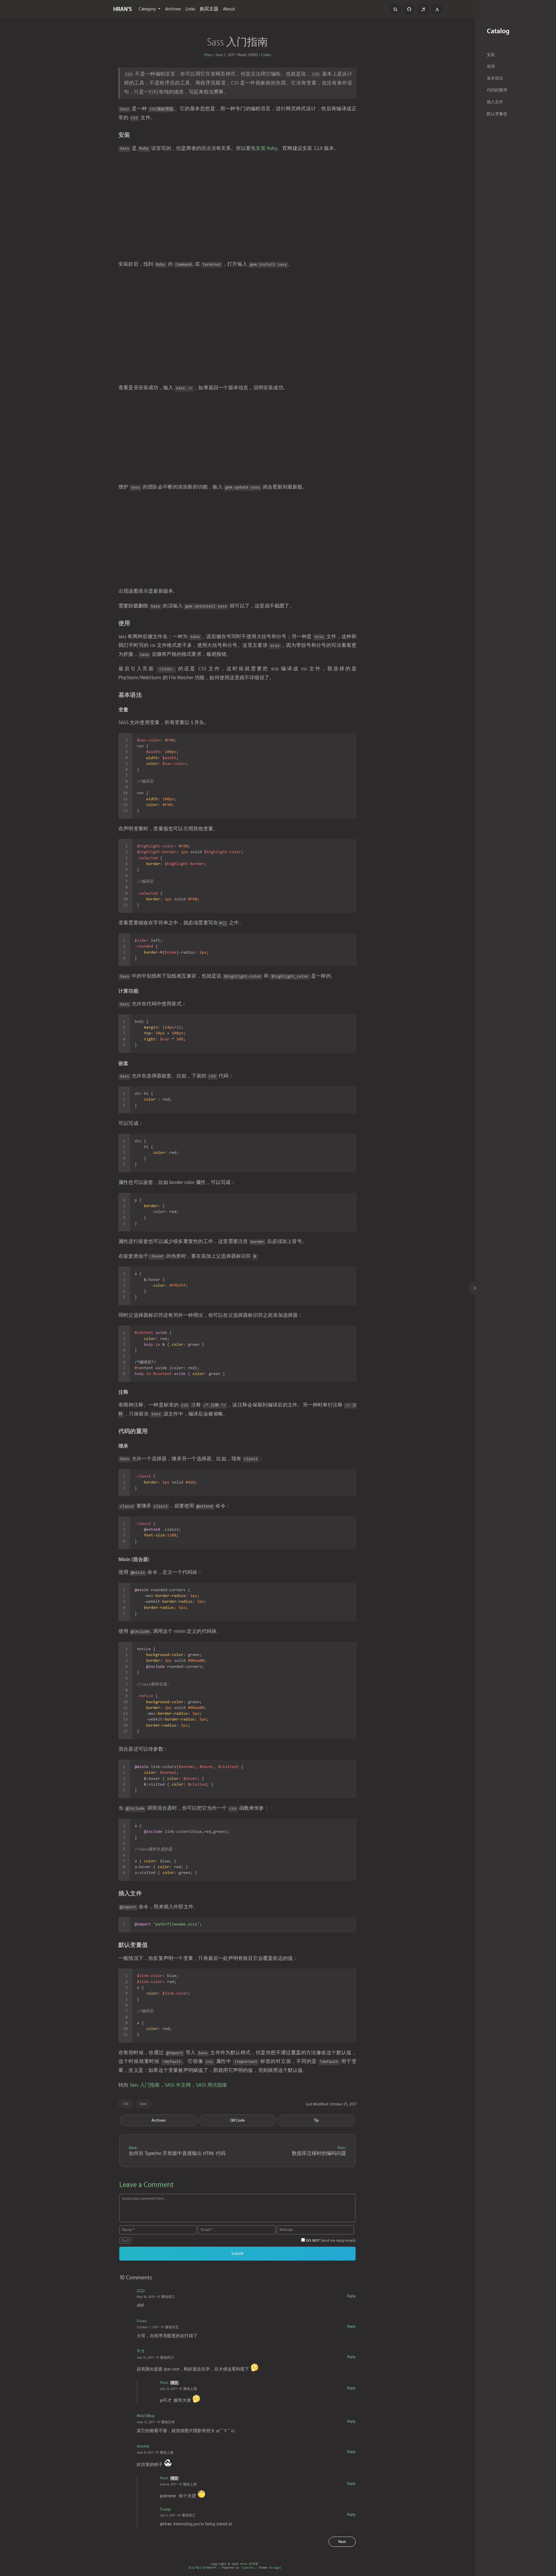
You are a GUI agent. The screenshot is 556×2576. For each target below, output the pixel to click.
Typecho (247, 2568)
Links (190, 9)
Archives (173, 9)
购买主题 (209, 9)
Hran (208, 55)
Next (342, 2542)
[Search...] (395, 9)
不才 (141, 2351)
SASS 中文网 (178, 2085)
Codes (266, 55)
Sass (143, 2104)
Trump (165, 2509)
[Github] (409, 9)
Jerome (143, 2446)
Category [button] (148, 9)
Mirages (275, 2568)
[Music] (423, 9)
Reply (351, 2296)
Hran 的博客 (249, 2564)
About (229, 9)
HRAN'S (122, 9)
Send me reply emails (331, 2240)
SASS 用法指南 (212, 2085)
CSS (126, 2104)
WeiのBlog (146, 2416)
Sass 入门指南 (145, 2085)
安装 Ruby (266, 148)
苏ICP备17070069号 (203, 2568)
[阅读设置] (437, 9)
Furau (142, 2321)
